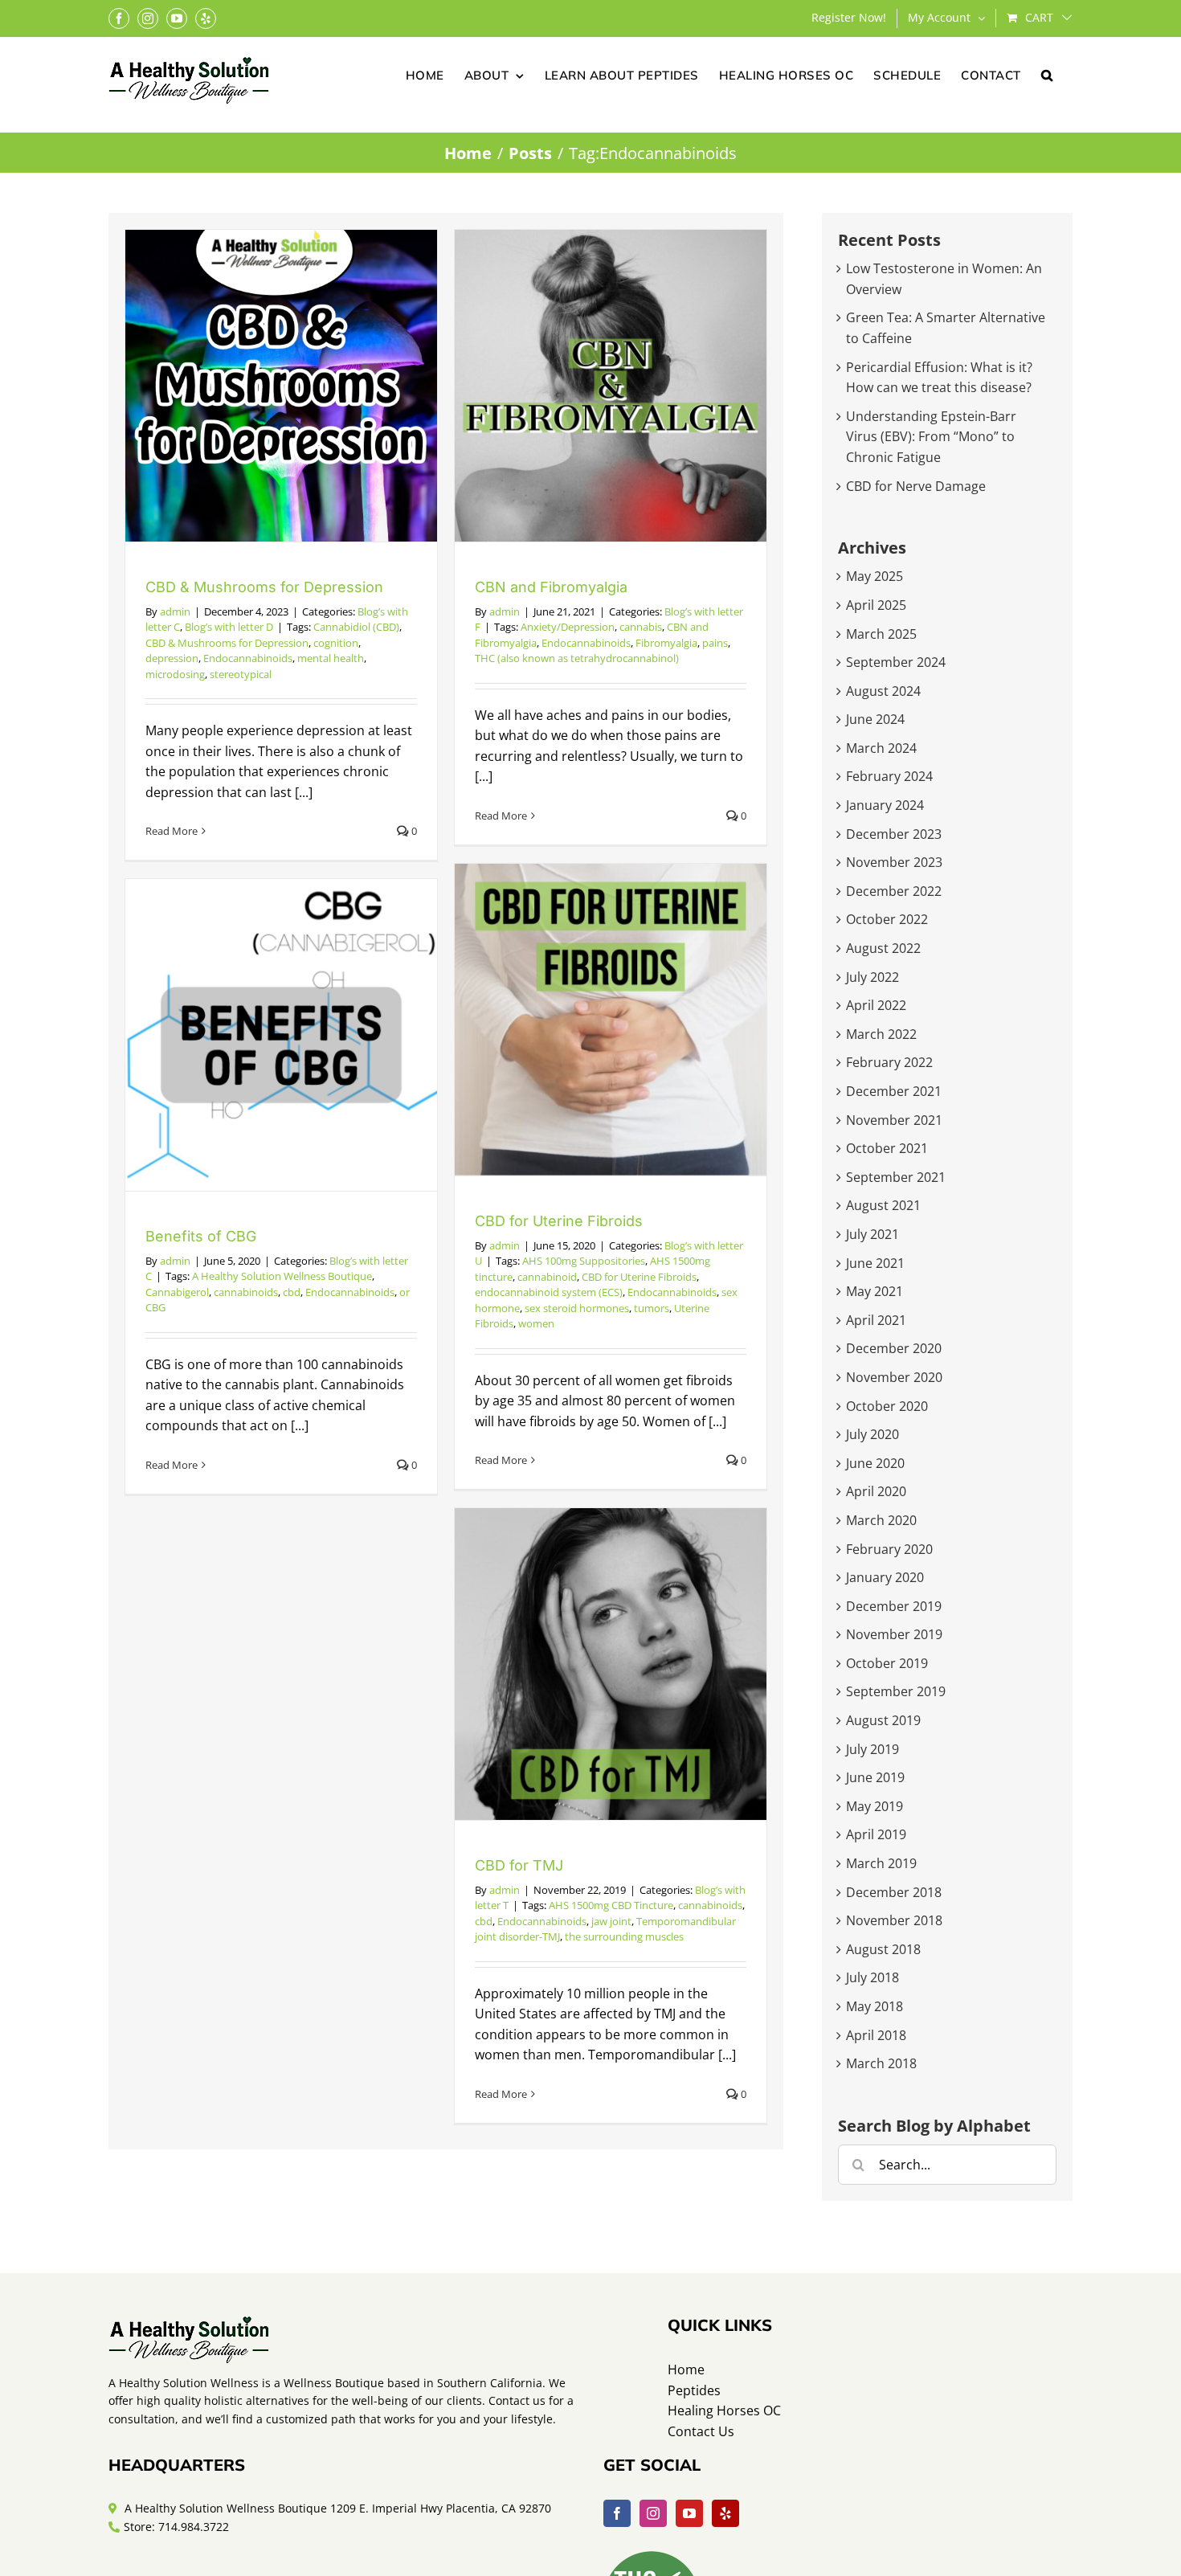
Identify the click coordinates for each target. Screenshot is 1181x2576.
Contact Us (701, 2431)
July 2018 (872, 1977)
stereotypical (241, 674)
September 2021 (896, 1177)
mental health (331, 658)
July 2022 (872, 977)
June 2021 (875, 1263)
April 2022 (876, 1005)
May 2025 (875, 576)
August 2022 (883, 948)
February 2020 (889, 1549)
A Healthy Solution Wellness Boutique (282, 1276)
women (536, 1323)
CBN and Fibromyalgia (551, 587)
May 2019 (875, 1806)
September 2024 (896, 662)
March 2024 (881, 748)
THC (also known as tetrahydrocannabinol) (577, 658)
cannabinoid (547, 1277)
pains (715, 643)
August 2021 (883, 1205)
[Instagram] (653, 2513)
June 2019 (875, 1777)
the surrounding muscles (624, 1936)
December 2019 (894, 1606)
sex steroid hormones (577, 1308)
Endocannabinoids (248, 658)
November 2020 (894, 1377)
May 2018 (875, 2006)
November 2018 (894, 1920)
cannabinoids (246, 1292)
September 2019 (896, 1691)
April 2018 (876, 2035)
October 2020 (887, 1406)
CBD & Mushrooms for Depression (264, 587)
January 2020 (885, 1577)
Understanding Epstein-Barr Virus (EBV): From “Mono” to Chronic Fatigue (931, 437)
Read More (172, 831)
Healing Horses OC (724, 2410)
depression (172, 658)
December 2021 (894, 1091)
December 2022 (894, 891)
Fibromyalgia (666, 643)
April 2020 (876, 1491)
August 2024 (883, 691)
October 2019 (887, 1663)
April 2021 (876, 1320)
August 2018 (883, 1949)
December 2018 (894, 1892)
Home (686, 2370)
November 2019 (894, 1634)
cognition (336, 643)
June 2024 (875, 719)
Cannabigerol (177, 1292)
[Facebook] (617, 2513)
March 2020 (881, 1520)
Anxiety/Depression (568, 627)
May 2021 (875, 1291)
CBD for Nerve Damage (916, 486)
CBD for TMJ (519, 1865)
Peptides (694, 2390)
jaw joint (611, 1921)
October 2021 (887, 1148)
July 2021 (872, 1234)
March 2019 (881, 1863)
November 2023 (894, 862)
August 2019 (883, 1720)
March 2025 (881, 634)
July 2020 (872, 1434)
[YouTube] (689, 2513)
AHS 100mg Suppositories (584, 1261)
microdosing (175, 674)
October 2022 (887, 919)
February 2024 (889, 776)
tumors (652, 1308)
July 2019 (872, 1749)
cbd (292, 1292)
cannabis (641, 627)
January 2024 (885, 805)
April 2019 (876, 1834)
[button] (1047, 74)
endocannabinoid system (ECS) (549, 1292)
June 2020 (875, 1463)
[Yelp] (725, 2513)
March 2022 (881, 1034)
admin (175, 611)
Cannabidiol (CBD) (356, 627)
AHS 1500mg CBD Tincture (611, 1905)
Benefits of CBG (201, 1236)
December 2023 (894, 834)
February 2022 (889, 1062)
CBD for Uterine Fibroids (559, 1221)
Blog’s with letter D (229, 627)
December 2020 (894, 1348)
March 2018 (881, 2063)
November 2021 (894, 1120)
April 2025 (876, 605)
